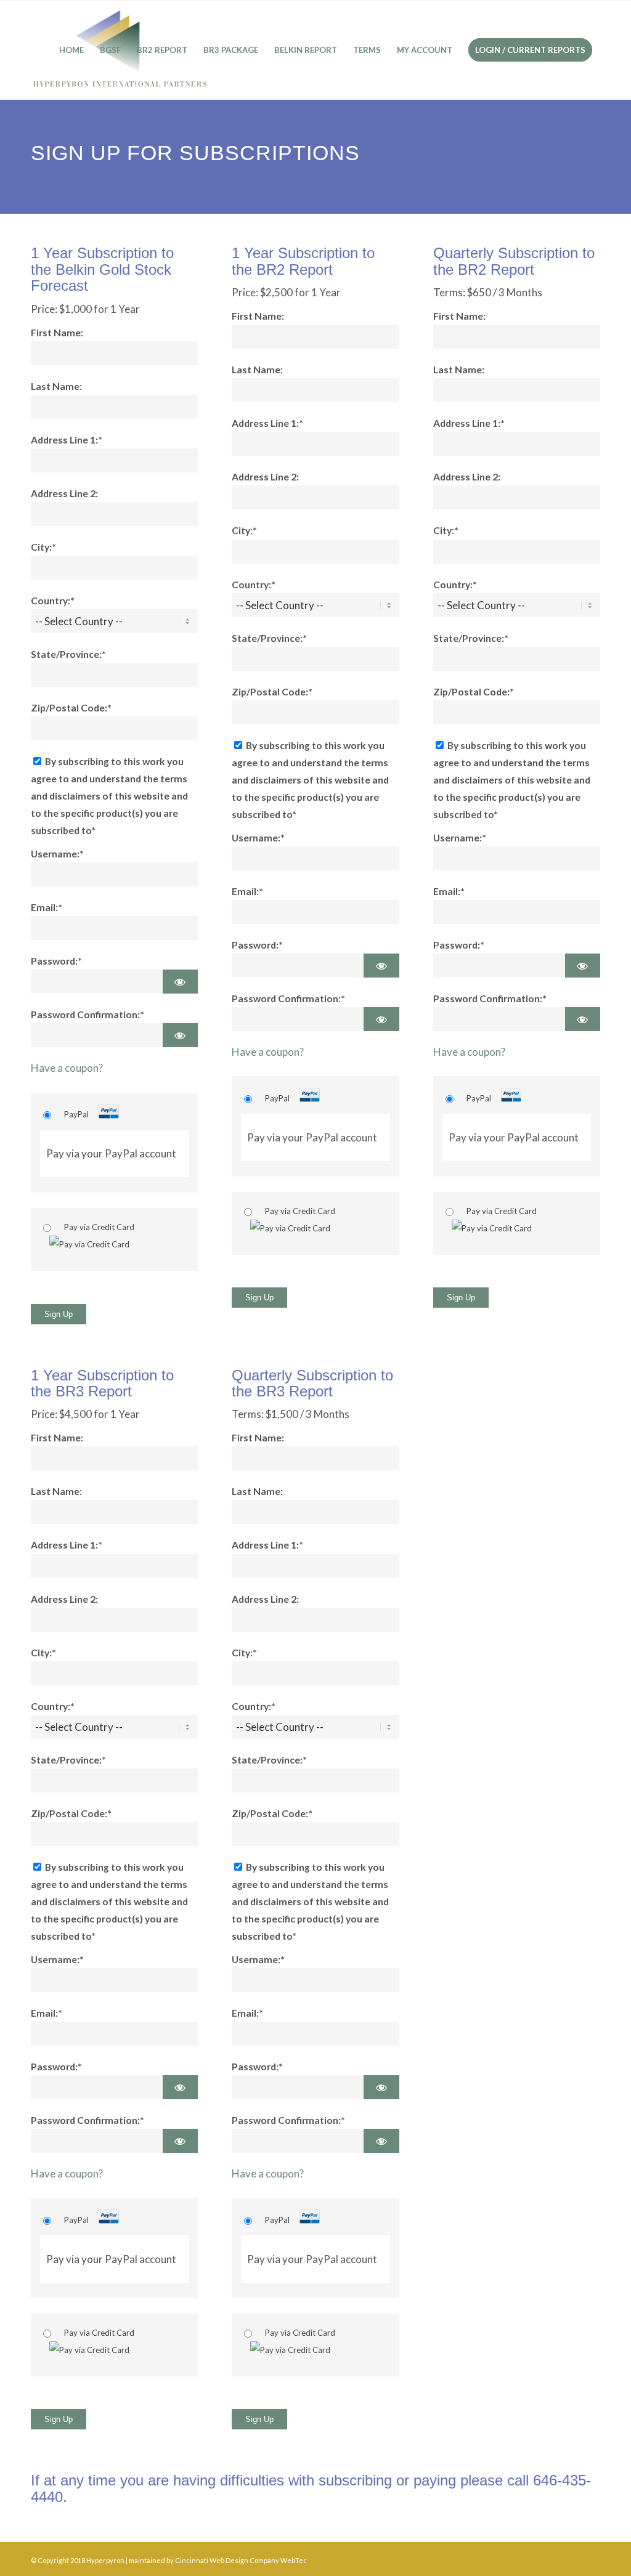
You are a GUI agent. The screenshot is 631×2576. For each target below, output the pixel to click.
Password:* (56, 961)
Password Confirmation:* (88, 1015)
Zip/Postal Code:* (71, 708)
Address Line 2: (64, 493)
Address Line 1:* (67, 440)
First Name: (57, 333)
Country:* (53, 601)
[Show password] (180, 982)
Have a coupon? (67, 1068)
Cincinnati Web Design (212, 2560)
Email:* (47, 907)
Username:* (57, 854)
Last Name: (56, 386)
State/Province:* (68, 654)
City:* (43, 547)
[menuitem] (71, 50)
